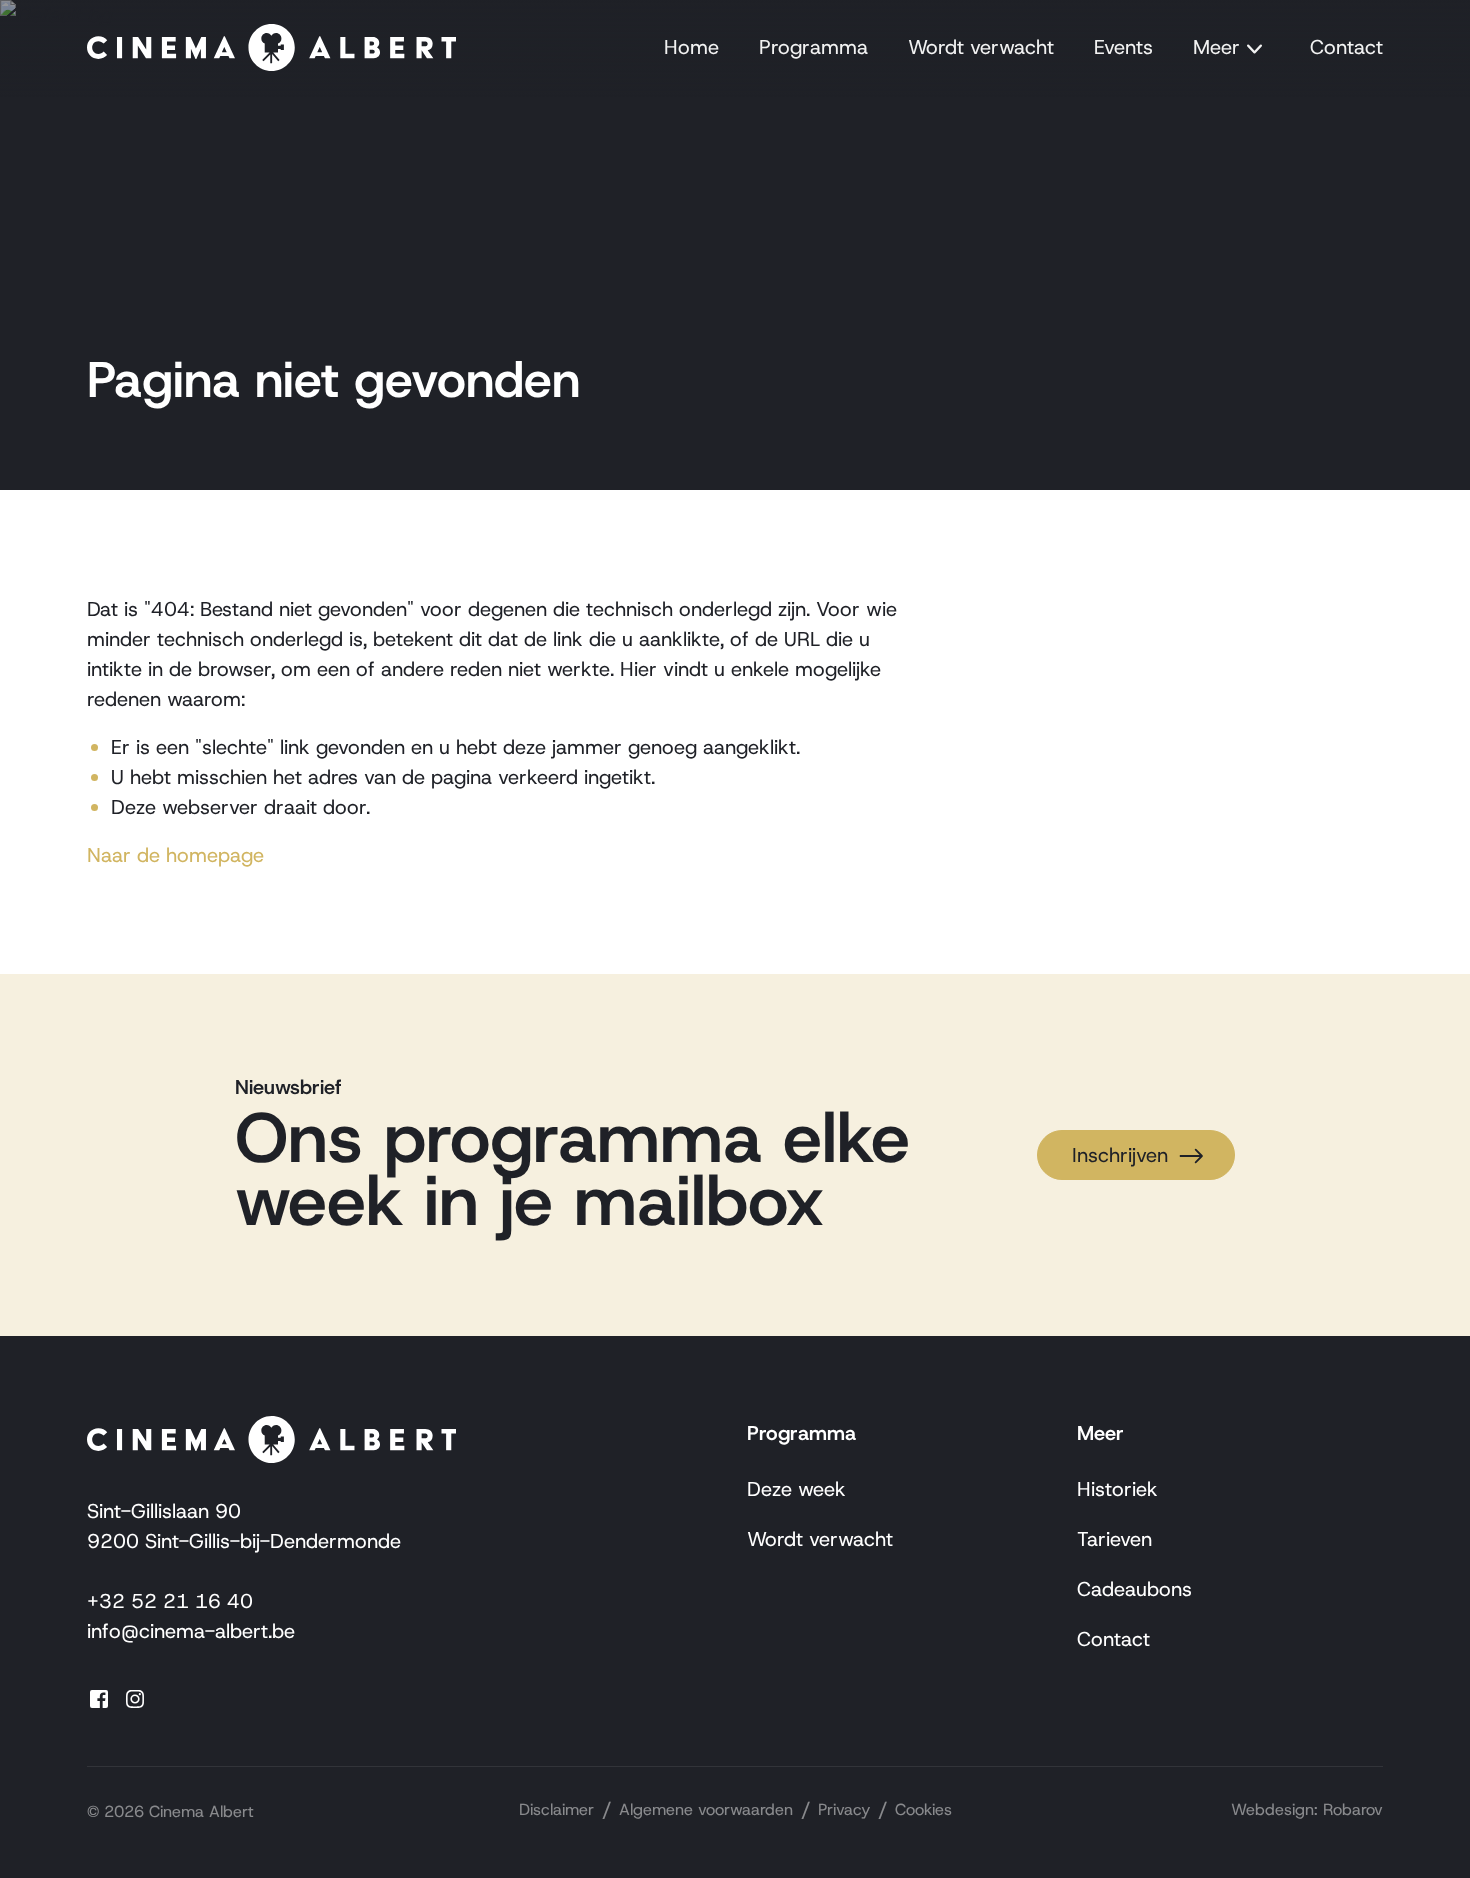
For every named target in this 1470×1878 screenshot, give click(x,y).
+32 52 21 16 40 (170, 1601)
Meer (1216, 47)
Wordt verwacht (981, 47)
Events (1123, 47)
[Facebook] (105, 1697)
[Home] (271, 48)
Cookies (923, 1809)
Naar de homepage (175, 855)
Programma (813, 47)
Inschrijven (1120, 1155)
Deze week (796, 1489)
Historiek (1117, 1489)
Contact (1346, 47)
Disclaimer (556, 1809)
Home (691, 47)
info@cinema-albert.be (191, 1631)
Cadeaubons (1134, 1589)
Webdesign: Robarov (1307, 1809)
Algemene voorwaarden (706, 1809)
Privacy (844, 1809)
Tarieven (1114, 1539)
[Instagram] (141, 1697)
